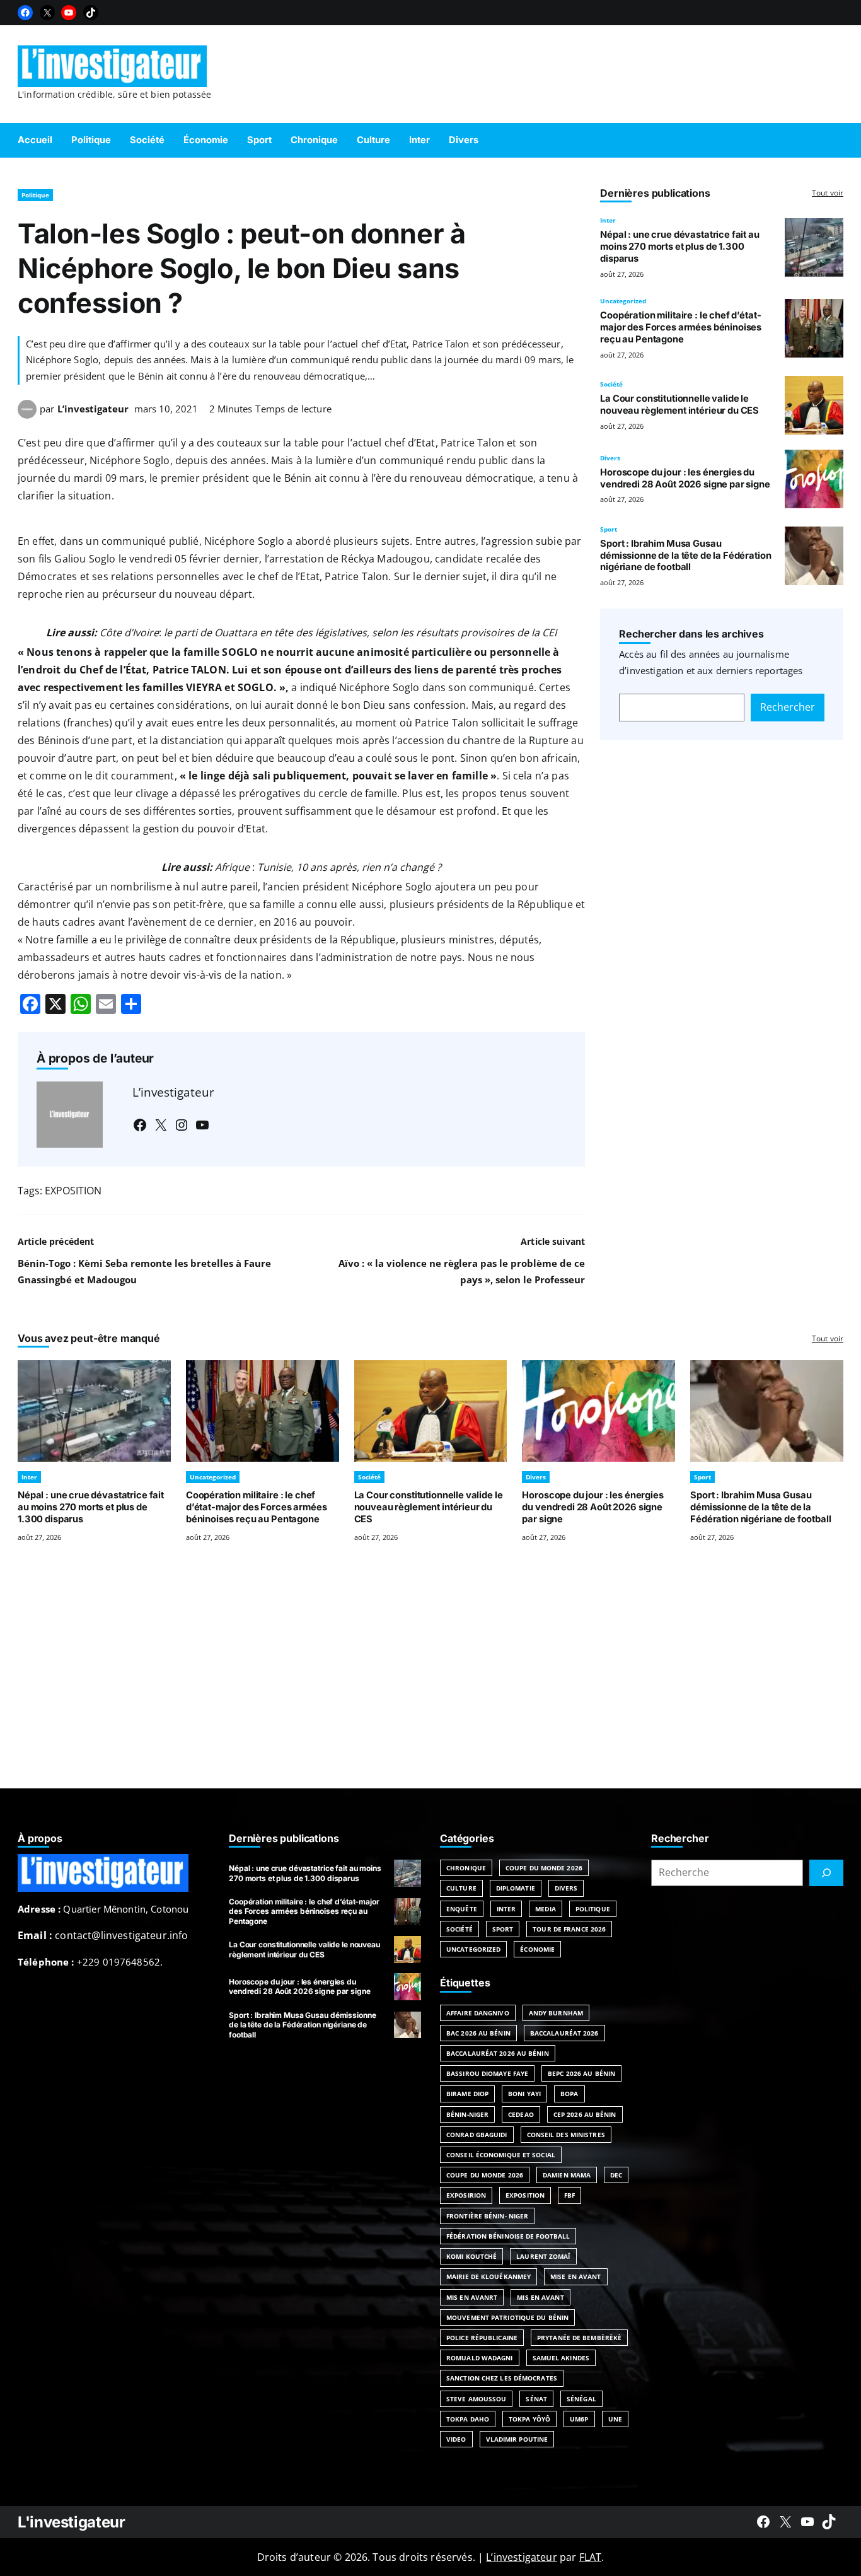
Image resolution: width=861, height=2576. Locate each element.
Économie (537, 1949)
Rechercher (788, 707)
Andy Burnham (556, 2013)
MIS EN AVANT (540, 2297)
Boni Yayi (524, 2094)
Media (546, 1909)
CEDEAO (521, 2114)
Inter (608, 220)
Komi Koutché (471, 2256)
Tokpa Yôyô (529, 2419)
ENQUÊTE (462, 1909)
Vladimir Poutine (517, 2439)
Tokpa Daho (468, 2419)
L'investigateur (72, 2522)
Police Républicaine (482, 2338)
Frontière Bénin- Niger (487, 2216)
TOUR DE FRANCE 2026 (569, 1929)
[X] (47, 13)
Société (611, 384)
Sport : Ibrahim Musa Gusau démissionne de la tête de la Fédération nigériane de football (685, 556)
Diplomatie (516, 1888)
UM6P (579, 2419)
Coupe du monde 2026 (485, 2175)
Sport (609, 529)
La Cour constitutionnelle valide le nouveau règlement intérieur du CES (679, 405)
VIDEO (456, 2439)
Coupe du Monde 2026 (544, 1868)
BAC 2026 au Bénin (478, 2033)
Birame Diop (467, 2094)
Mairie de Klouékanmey (488, 2276)
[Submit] (826, 1873)
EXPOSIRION (466, 2195)
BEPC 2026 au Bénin (581, 2073)
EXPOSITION (73, 1191)
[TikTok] (91, 13)
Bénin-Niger (467, 2114)
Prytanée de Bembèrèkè (579, 2338)
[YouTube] (69, 13)
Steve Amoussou (476, 2399)
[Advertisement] (430, 1681)
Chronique (466, 1868)
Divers (610, 458)
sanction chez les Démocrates (502, 2378)
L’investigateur (93, 409)
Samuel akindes (561, 2358)
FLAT (591, 2557)
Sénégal (581, 2399)
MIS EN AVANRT (472, 2297)
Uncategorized (623, 301)
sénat (536, 2399)
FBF (569, 2195)
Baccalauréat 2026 (564, 2033)
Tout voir (828, 193)
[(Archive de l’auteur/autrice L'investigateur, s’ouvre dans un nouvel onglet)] (27, 415)
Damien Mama (567, 2175)
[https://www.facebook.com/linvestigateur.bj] (763, 2522)
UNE (615, 2419)
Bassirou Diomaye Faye (487, 2073)
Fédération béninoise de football (508, 2236)
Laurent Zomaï (543, 2256)
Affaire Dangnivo (478, 2013)
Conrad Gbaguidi (477, 2135)
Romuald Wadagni (480, 2358)
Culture (461, 1888)
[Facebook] (25, 13)
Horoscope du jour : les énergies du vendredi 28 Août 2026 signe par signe (685, 478)
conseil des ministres (566, 2135)
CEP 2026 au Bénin (585, 2114)
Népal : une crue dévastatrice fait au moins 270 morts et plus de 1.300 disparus (680, 247)
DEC (616, 2175)
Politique (35, 195)
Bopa (569, 2094)
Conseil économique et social (501, 2155)
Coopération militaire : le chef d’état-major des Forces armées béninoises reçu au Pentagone (681, 327)
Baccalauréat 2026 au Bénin (498, 2053)
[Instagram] (182, 1125)
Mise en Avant (575, 2276)
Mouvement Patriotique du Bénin (507, 2317)
